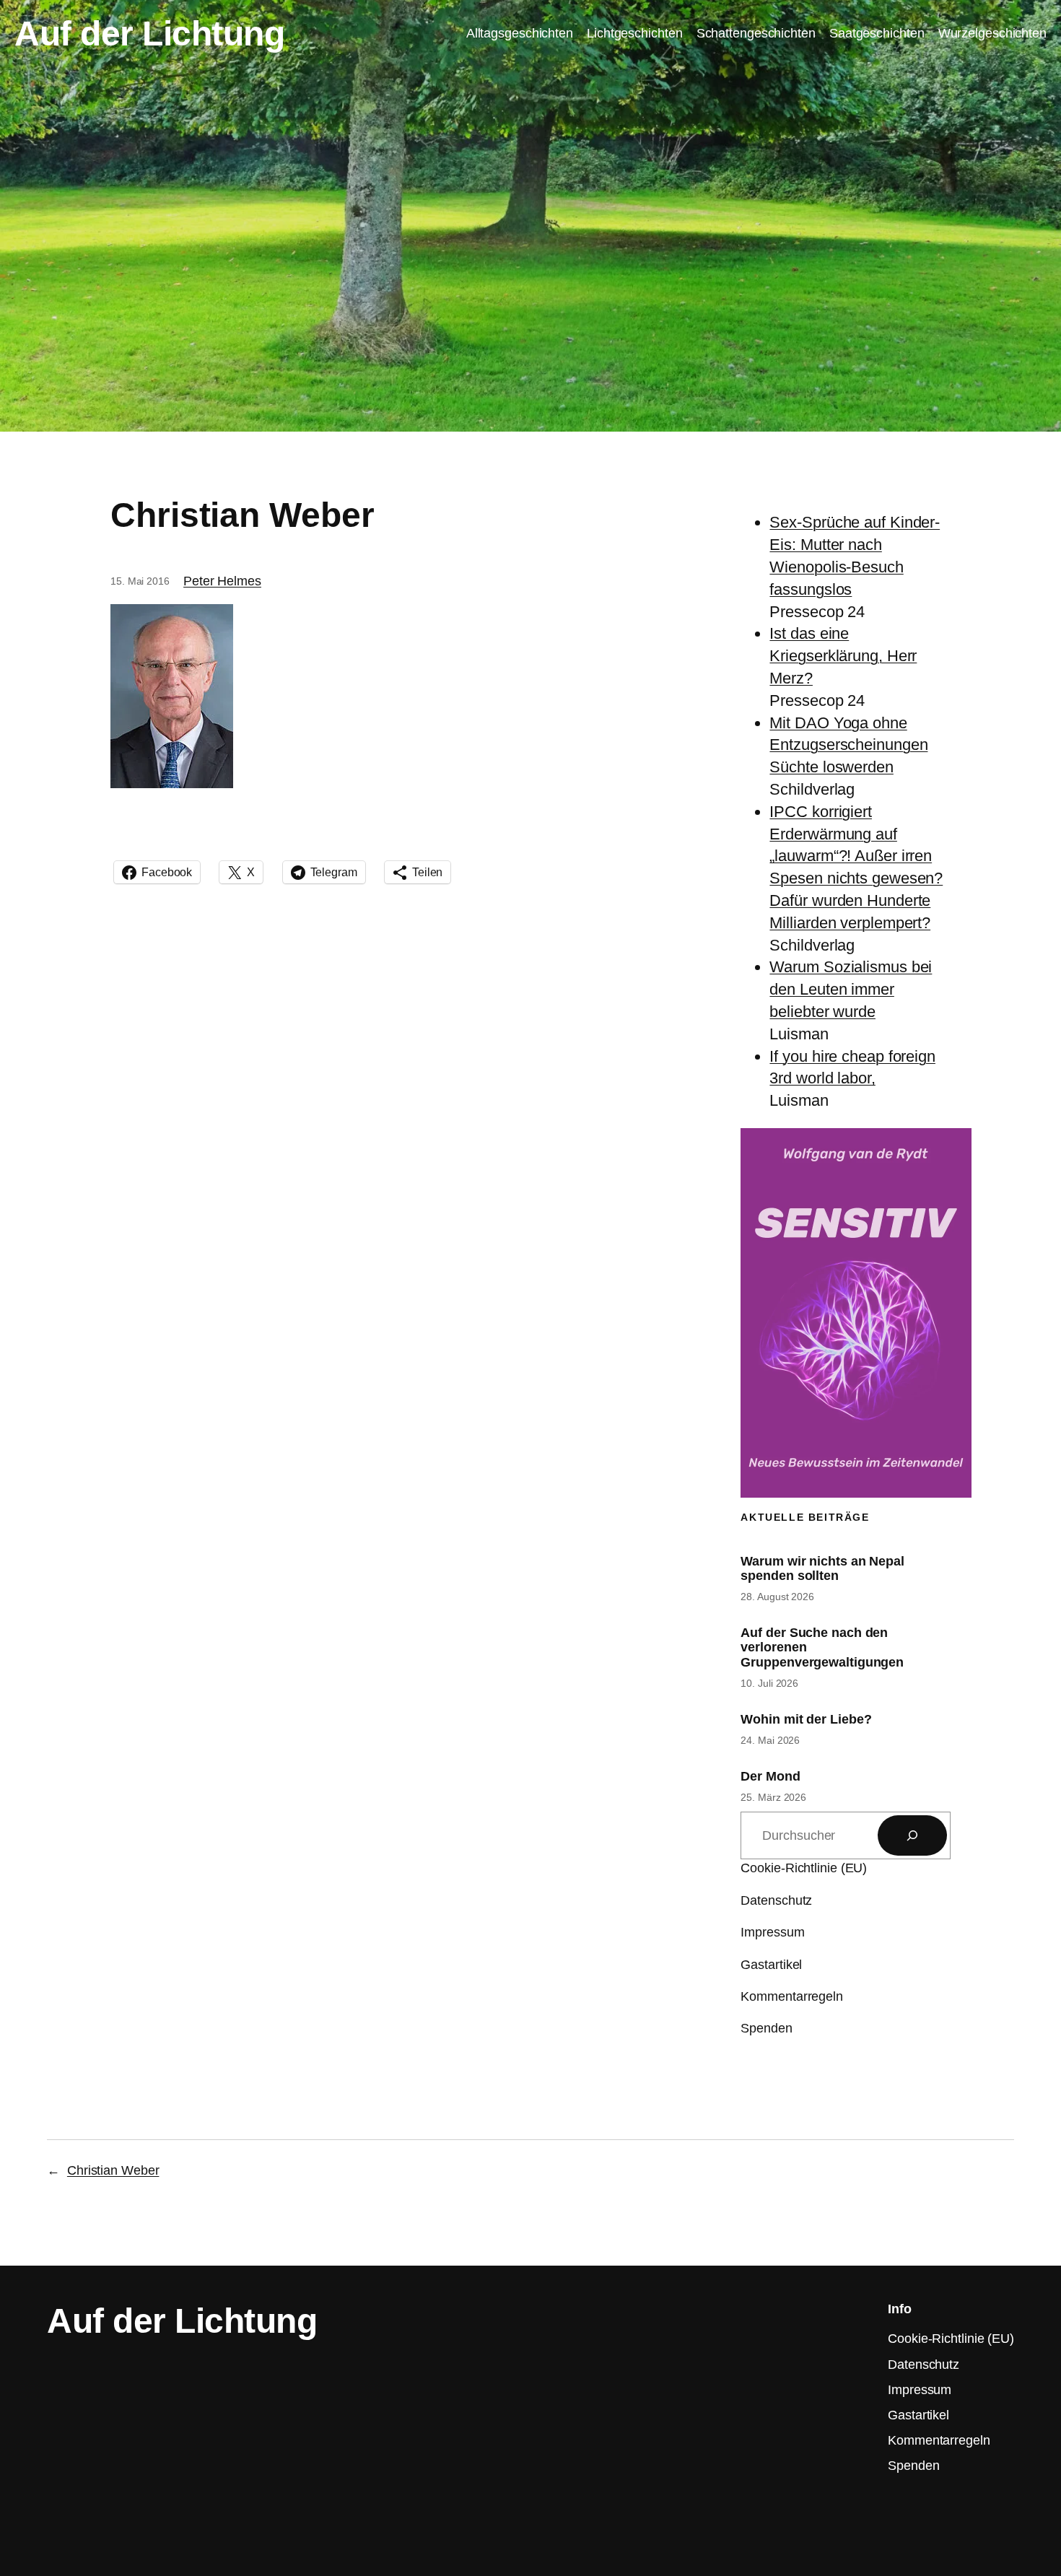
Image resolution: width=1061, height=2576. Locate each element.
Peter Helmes (222, 581)
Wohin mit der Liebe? (806, 1719)
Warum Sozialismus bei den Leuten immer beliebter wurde (851, 989)
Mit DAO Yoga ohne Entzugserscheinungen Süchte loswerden (848, 745)
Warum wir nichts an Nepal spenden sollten (822, 1568)
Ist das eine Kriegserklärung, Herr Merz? (843, 656)
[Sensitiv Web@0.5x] (856, 1492)
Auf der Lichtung (149, 34)
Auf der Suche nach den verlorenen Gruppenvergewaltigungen (822, 1647)
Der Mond (770, 1776)
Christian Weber (113, 2170)
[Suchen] (912, 1835)
